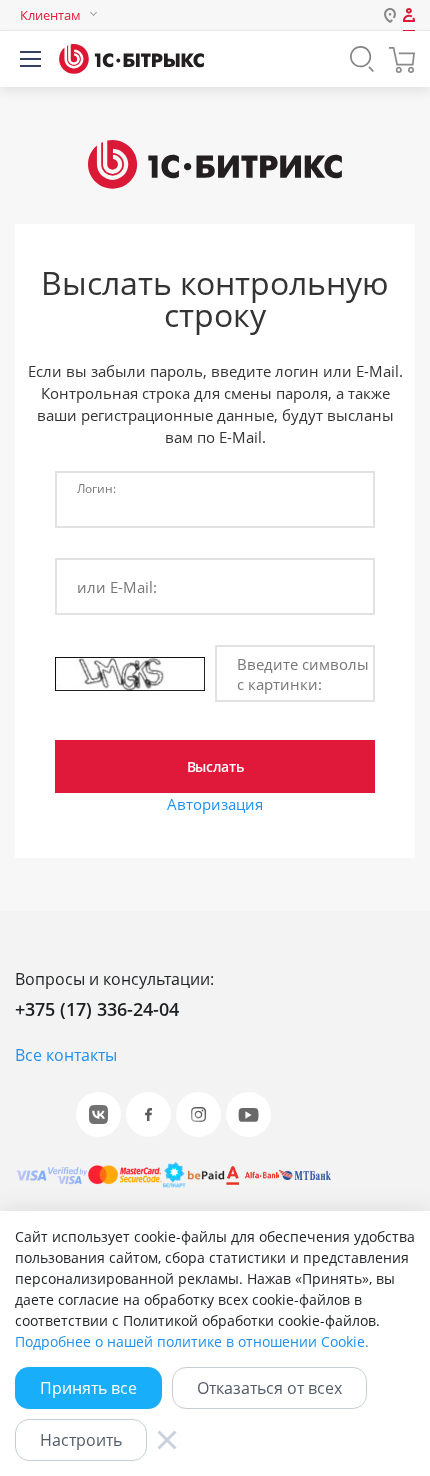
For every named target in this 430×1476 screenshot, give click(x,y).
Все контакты (66, 1055)
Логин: (96, 488)
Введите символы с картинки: (303, 674)
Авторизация (215, 804)
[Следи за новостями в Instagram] (198, 1114)
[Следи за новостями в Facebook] (148, 1114)
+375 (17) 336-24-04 (97, 1009)
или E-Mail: (117, 587)
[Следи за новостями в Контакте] (98, 1114)
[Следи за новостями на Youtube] (248, 1114)
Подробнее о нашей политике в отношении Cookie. (192, 1341)
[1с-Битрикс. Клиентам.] (131, 59)
